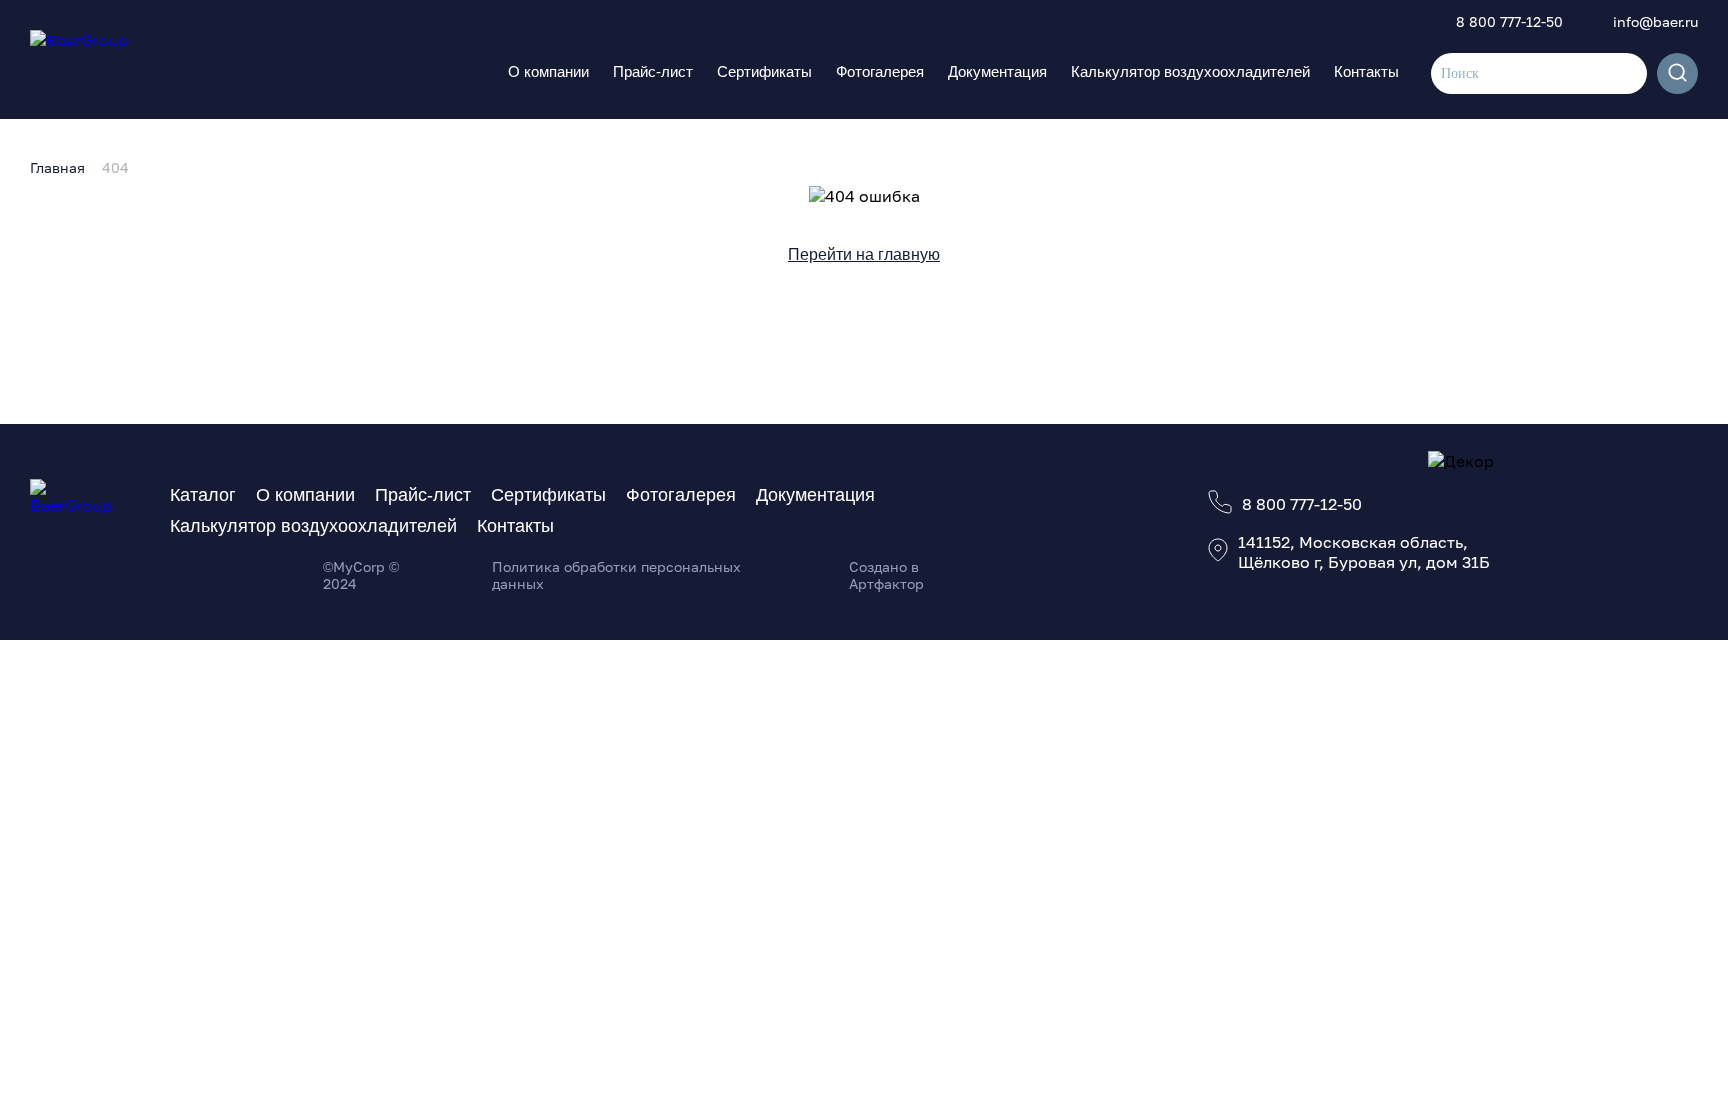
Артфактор (886, 583)
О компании (548, 71)
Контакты (1366, 71)
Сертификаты (764, 71)
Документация (997, 71)
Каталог (203, 495)
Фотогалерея (880, 71)
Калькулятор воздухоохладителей (1190, 71)
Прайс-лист (653, 71)
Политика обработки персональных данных (616, 575)
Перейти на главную (864, 254)
